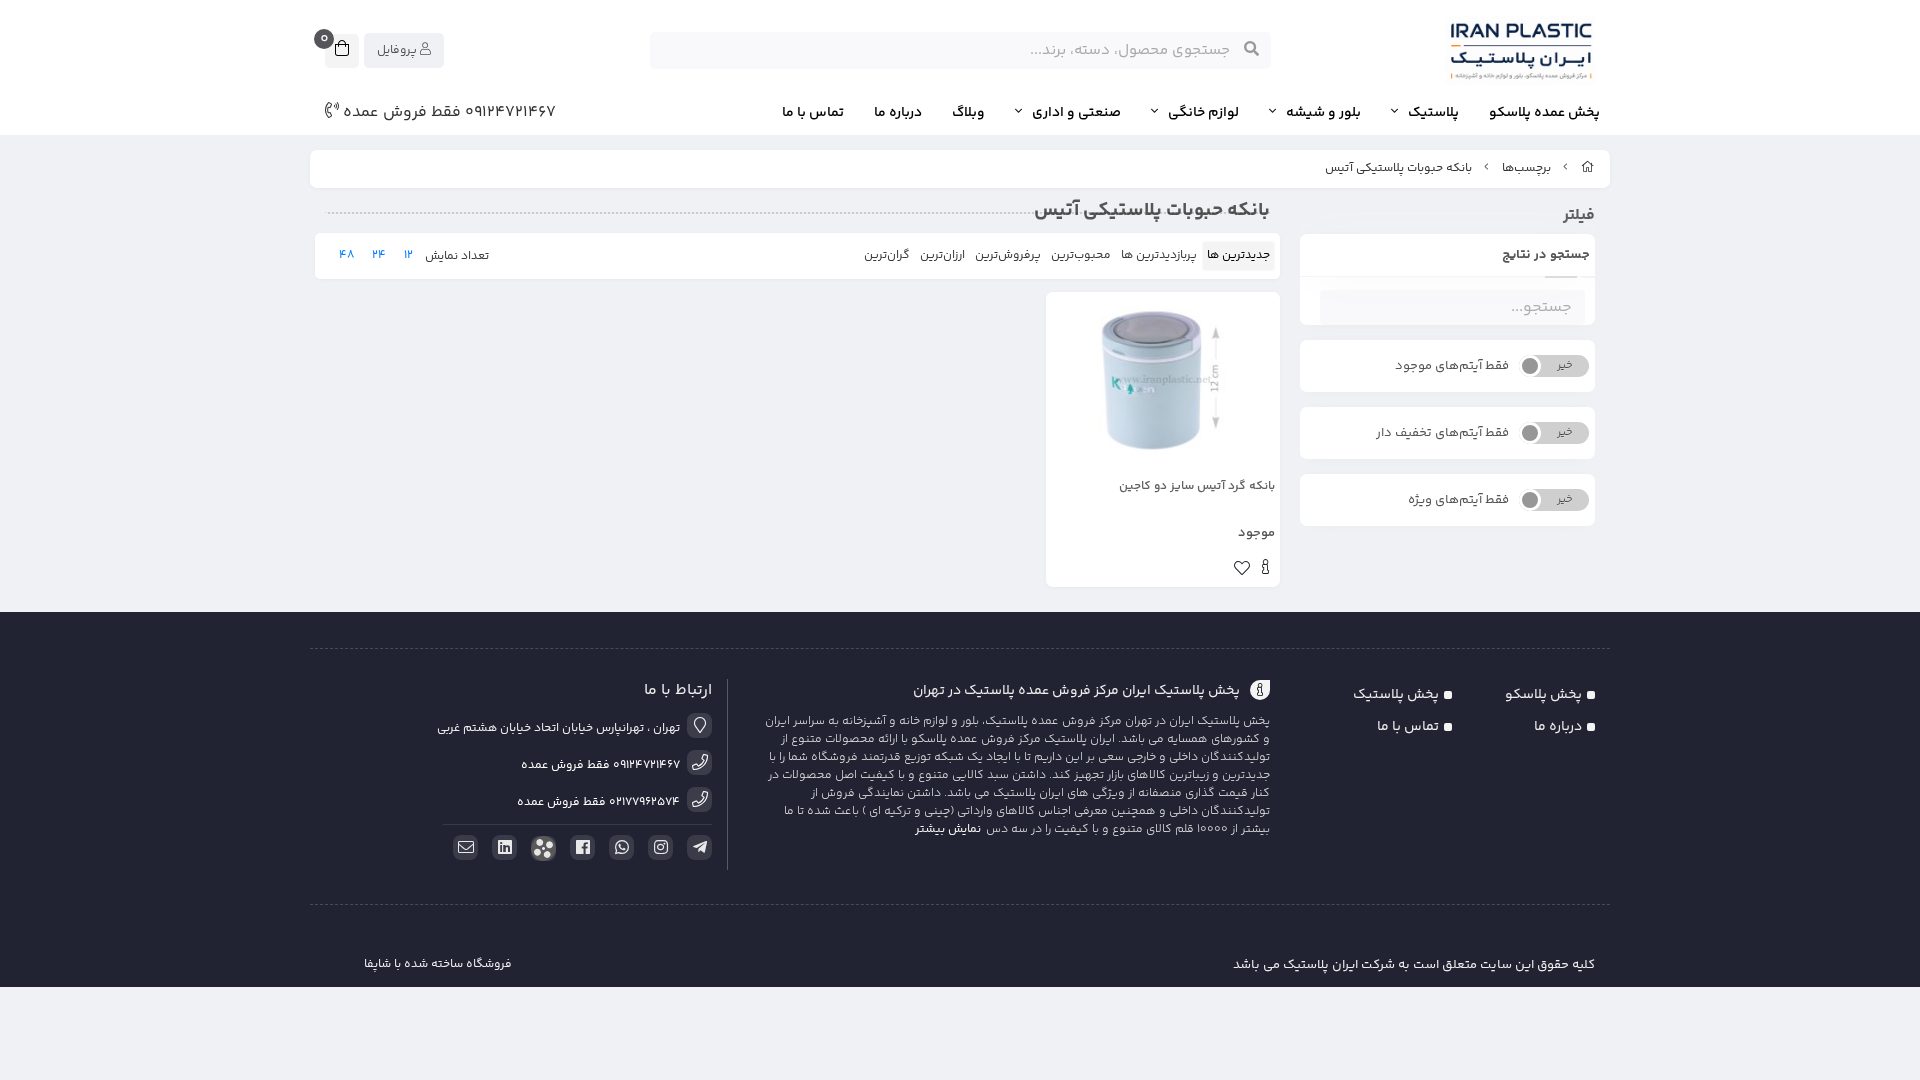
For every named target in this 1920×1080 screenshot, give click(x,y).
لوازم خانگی (1203, 113)
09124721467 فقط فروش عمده (447, 113)
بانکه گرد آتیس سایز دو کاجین (1197, 487)
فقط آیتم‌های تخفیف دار (1442, 433)
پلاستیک (1433, 113)
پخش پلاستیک (1396, 695)
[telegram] (696, 848)
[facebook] (579, 848)
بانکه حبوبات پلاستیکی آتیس (1398, 168)
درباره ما (898, 113)
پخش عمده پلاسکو (1544, 113)
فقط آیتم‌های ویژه (1458, 500)
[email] (462, 848)
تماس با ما (813, 113)
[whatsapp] (618, 848)
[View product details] (1265, 570)
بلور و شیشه (1323, 113)
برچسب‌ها (1526, 168)
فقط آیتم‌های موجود (1452, 366)
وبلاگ (968, 113)
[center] (1251, 50)
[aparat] (540, 848)
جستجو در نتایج (1546, 255)
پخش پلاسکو (1543, 695)
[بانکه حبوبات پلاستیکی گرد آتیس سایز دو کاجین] (1163, 379)
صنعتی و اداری (1076, 113)
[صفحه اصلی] (1588, 168)
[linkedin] (501, 848)
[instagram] (657, 848)
